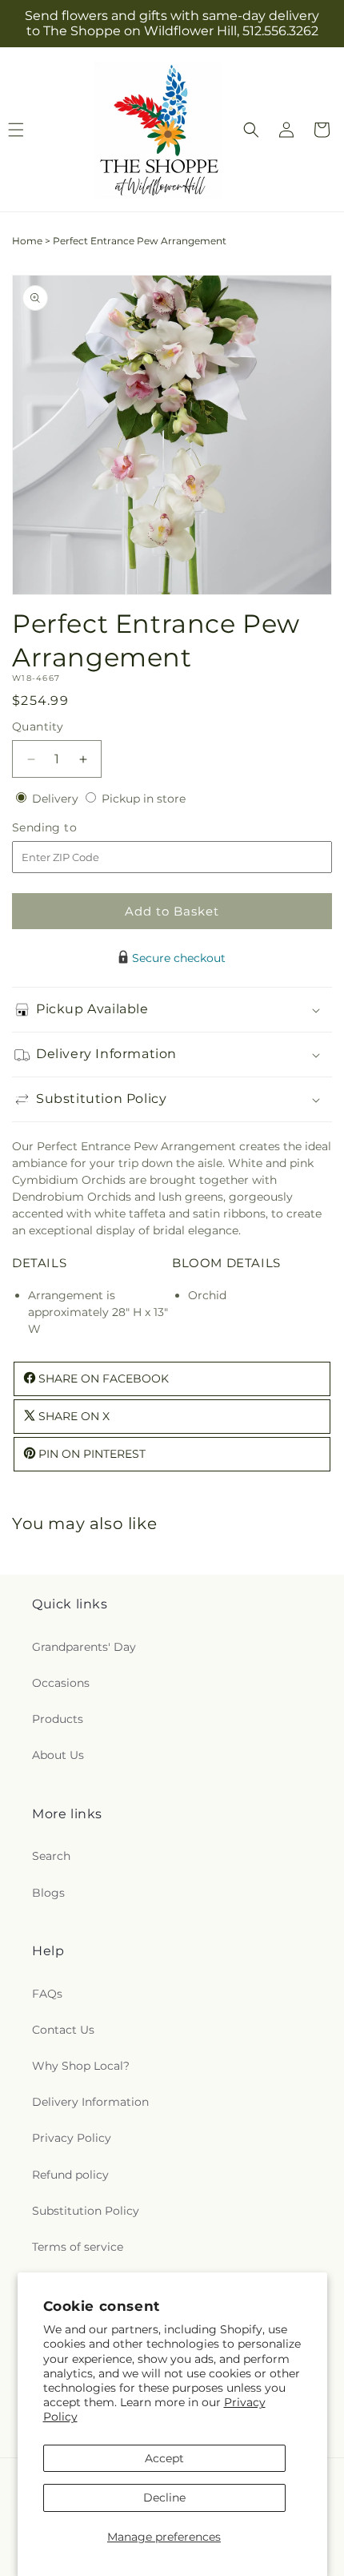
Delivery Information (90, 2102)
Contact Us (63, 2030)
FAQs (47, 1994)
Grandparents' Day (84, 1647)
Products (58, 1719)
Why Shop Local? (81, 2066)
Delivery (57, 799)
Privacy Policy (72, 2138)
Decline (164, 2498)
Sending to (68, 828)
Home (27, 241)
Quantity (38, 727)
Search (51, 1856)
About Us (58, 1755)
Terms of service (78, 2247)
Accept (164, 2458)
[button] (251, 130)
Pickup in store (144, 799)
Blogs (48, 1893)
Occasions (61, 1683)
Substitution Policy (86, 2211)
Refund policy (70, 2175)
